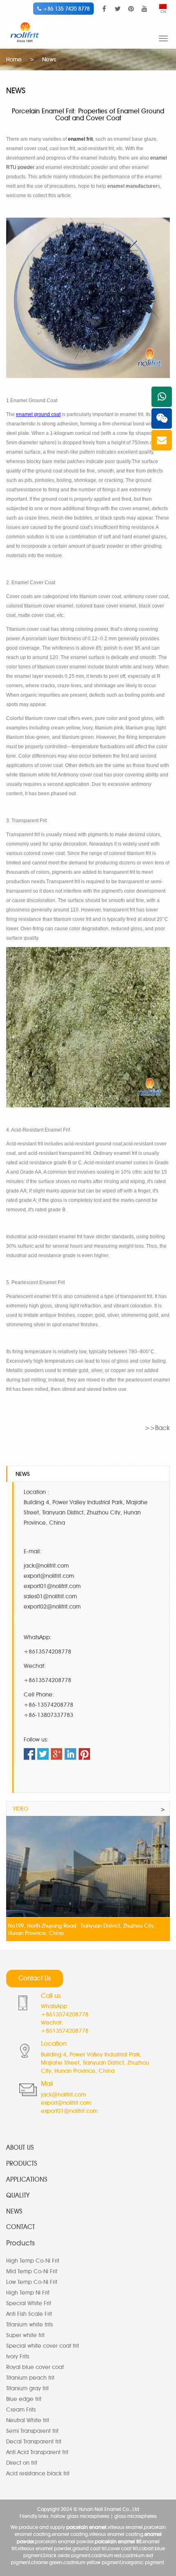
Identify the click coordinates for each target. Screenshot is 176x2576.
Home (14, 60)
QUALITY (18, 2195)
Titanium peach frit (30, 2378)
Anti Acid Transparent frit (37, 2452)
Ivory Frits (18, 2357)
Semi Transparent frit (32, 2431)
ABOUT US (20, 2147)
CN (163, 12)
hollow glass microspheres (80, 2516)
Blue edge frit (24, 2399)
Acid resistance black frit (38, 2474)
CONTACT (20, 2227)
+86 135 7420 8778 (65, 9)
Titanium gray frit (27, 2388)
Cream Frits (21, 2410)
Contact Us (35, 1978)
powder (25, 167)
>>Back (157, 1428)
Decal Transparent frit (34, 2442)
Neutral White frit (28, 2420)
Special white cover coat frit (43, 2346)
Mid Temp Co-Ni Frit (32, 2271)
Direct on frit (22, 2463)
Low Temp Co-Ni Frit (32, 2282)
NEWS (14, 2211)
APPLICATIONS (27, 2179)
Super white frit (25, 2335)
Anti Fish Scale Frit (29, 2314)
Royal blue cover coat (35, 2367)
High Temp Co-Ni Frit (33, 2261)
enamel (159, 158)
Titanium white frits (29, 2325)
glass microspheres (135, 2516)
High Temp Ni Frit (28, 2293)
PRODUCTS (22, 2163)
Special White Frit (29, 2303)
